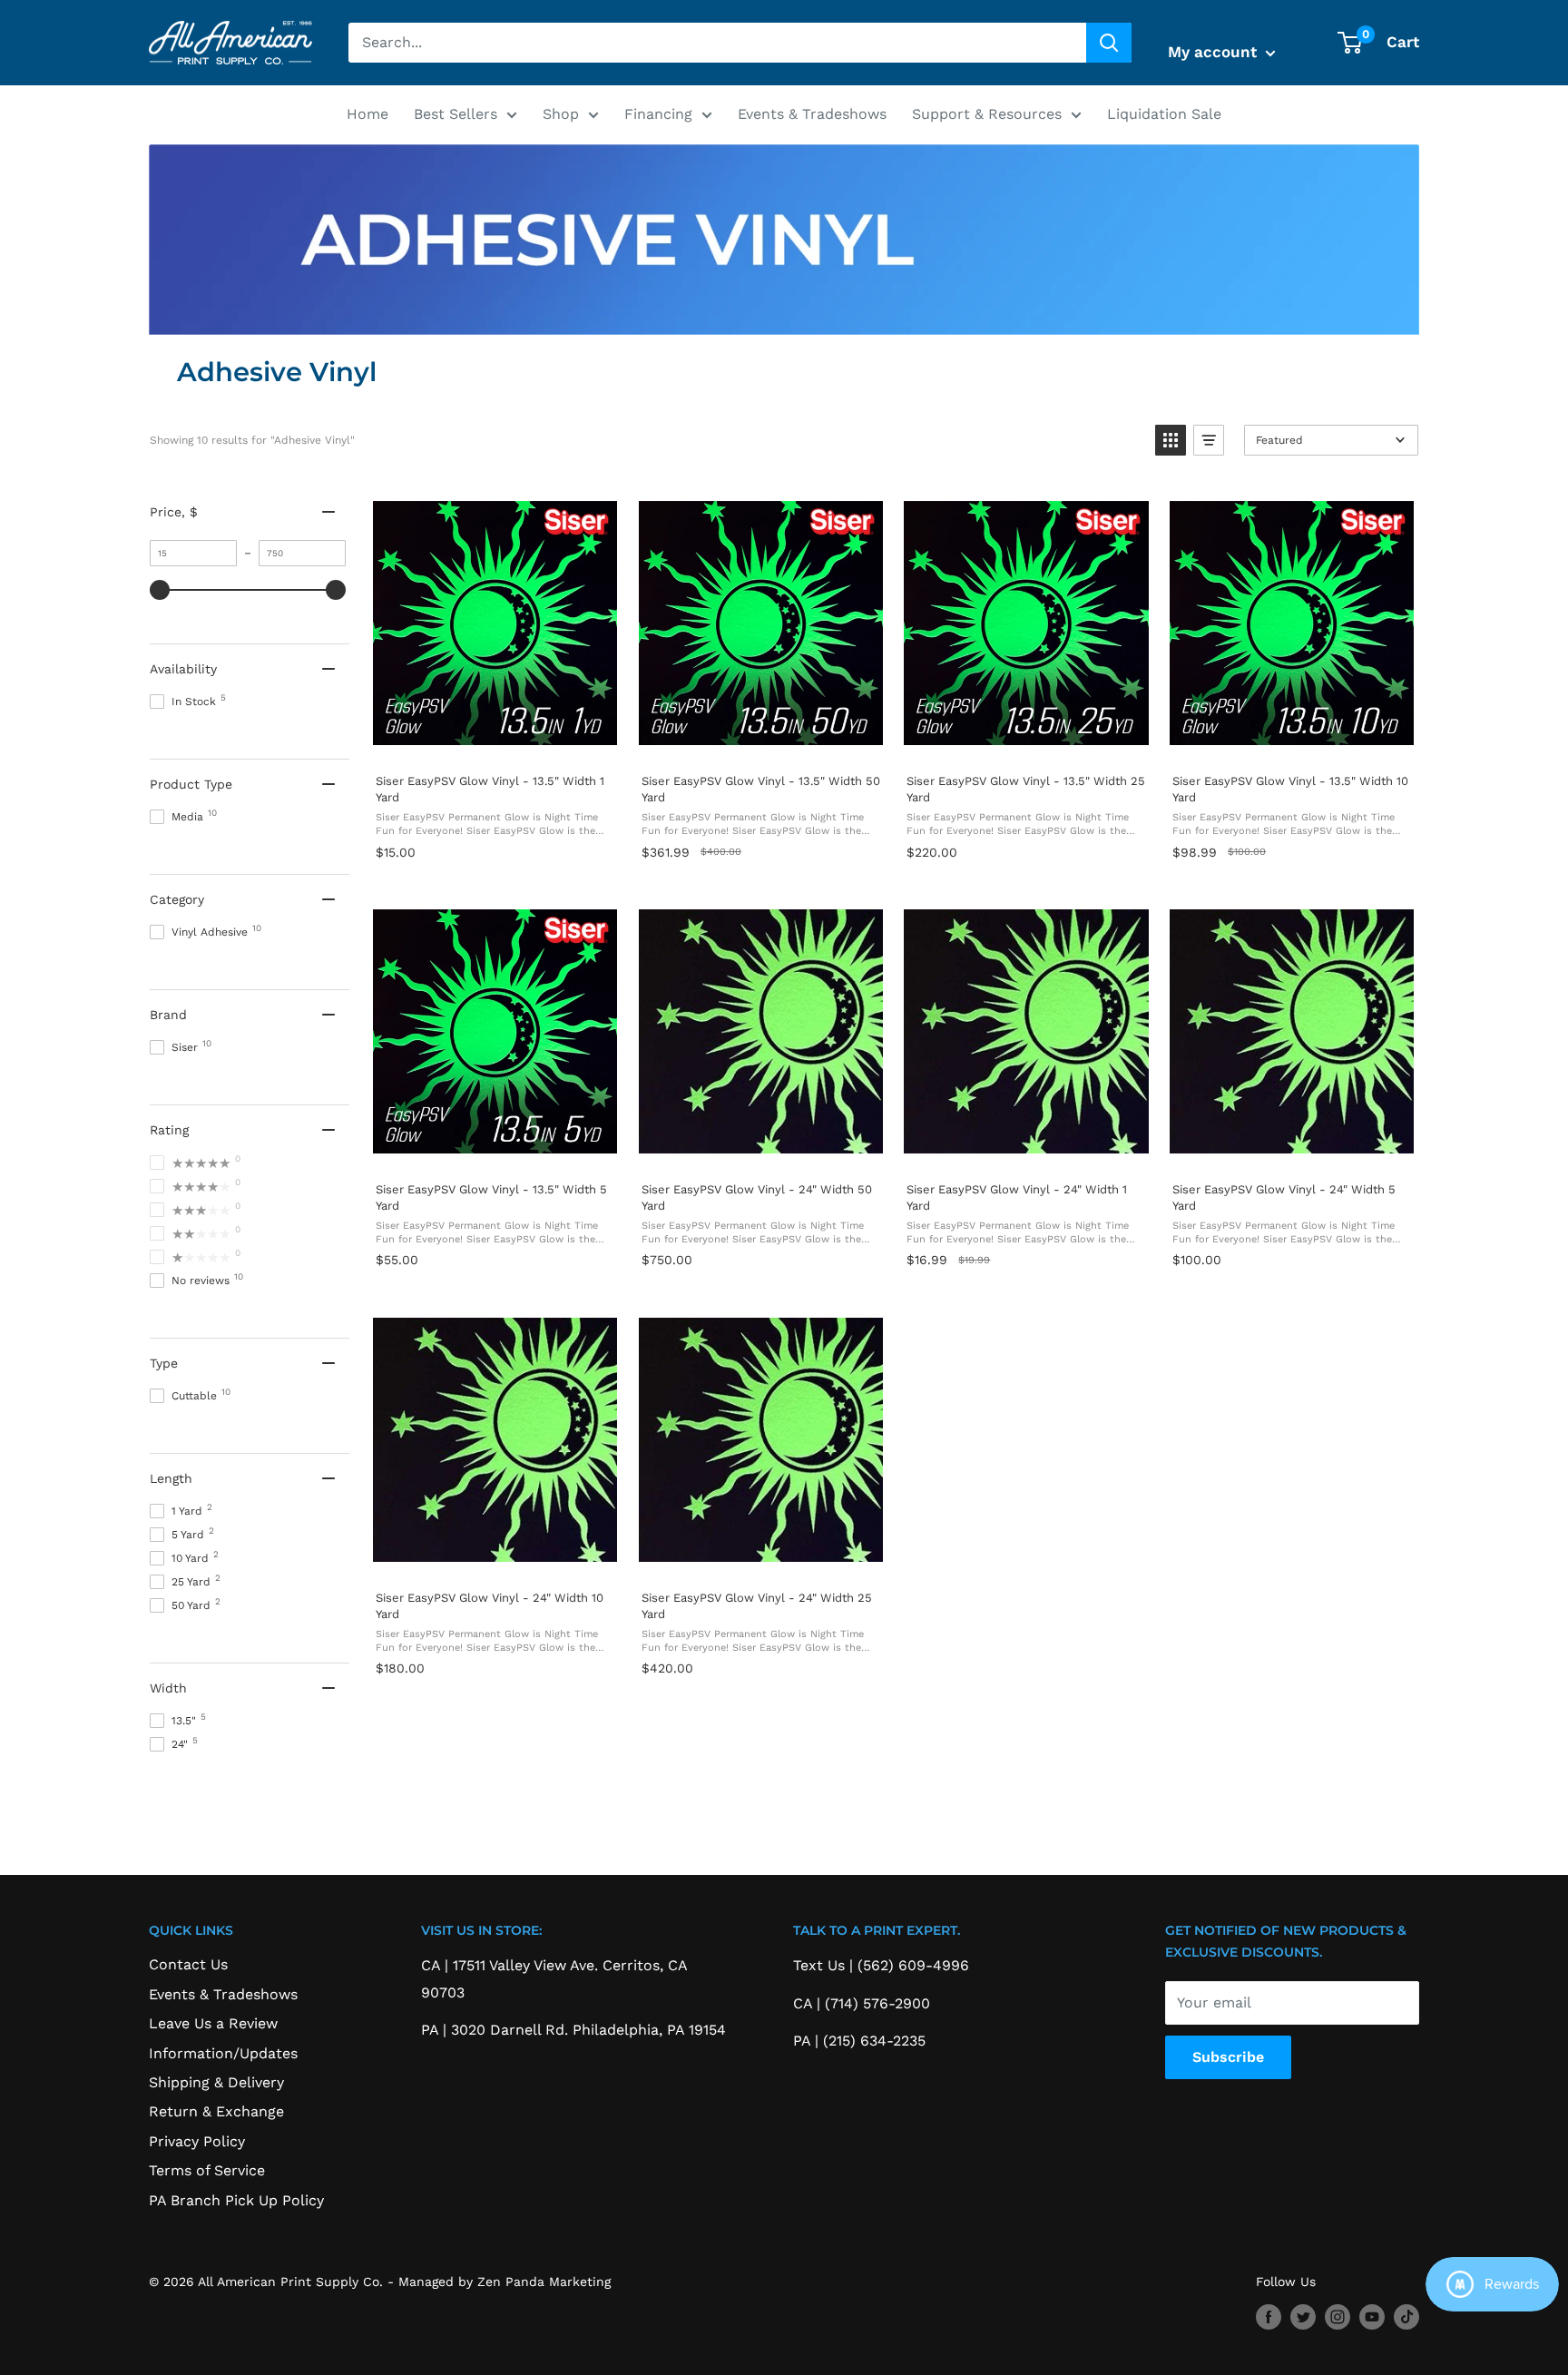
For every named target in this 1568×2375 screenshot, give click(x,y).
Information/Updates (223, 2053)
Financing (658, 114)
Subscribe (1228, 2057)
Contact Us (188, 1964)
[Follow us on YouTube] (1372, 2316)
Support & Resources (987, 114)
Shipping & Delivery (216, 2082)
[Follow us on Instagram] (1338, 2316)
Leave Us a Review (213, 2023)
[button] (1171, 440)
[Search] (1109, 43)
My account (1215, 52)
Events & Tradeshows (812, 114)
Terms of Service (207, 2170)
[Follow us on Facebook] (1269, 2316)
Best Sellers (456, 114)
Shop (561, 114)
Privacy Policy (197, 2141)
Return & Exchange (216, 2111)
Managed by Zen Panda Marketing (505, 2282)
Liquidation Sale (1164, 114)
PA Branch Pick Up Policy (236, 2200)
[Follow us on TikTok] (1406, 2316)
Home (367, 114)
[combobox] (717, 43)
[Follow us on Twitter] (1303, 2316)
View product (495, 740)
